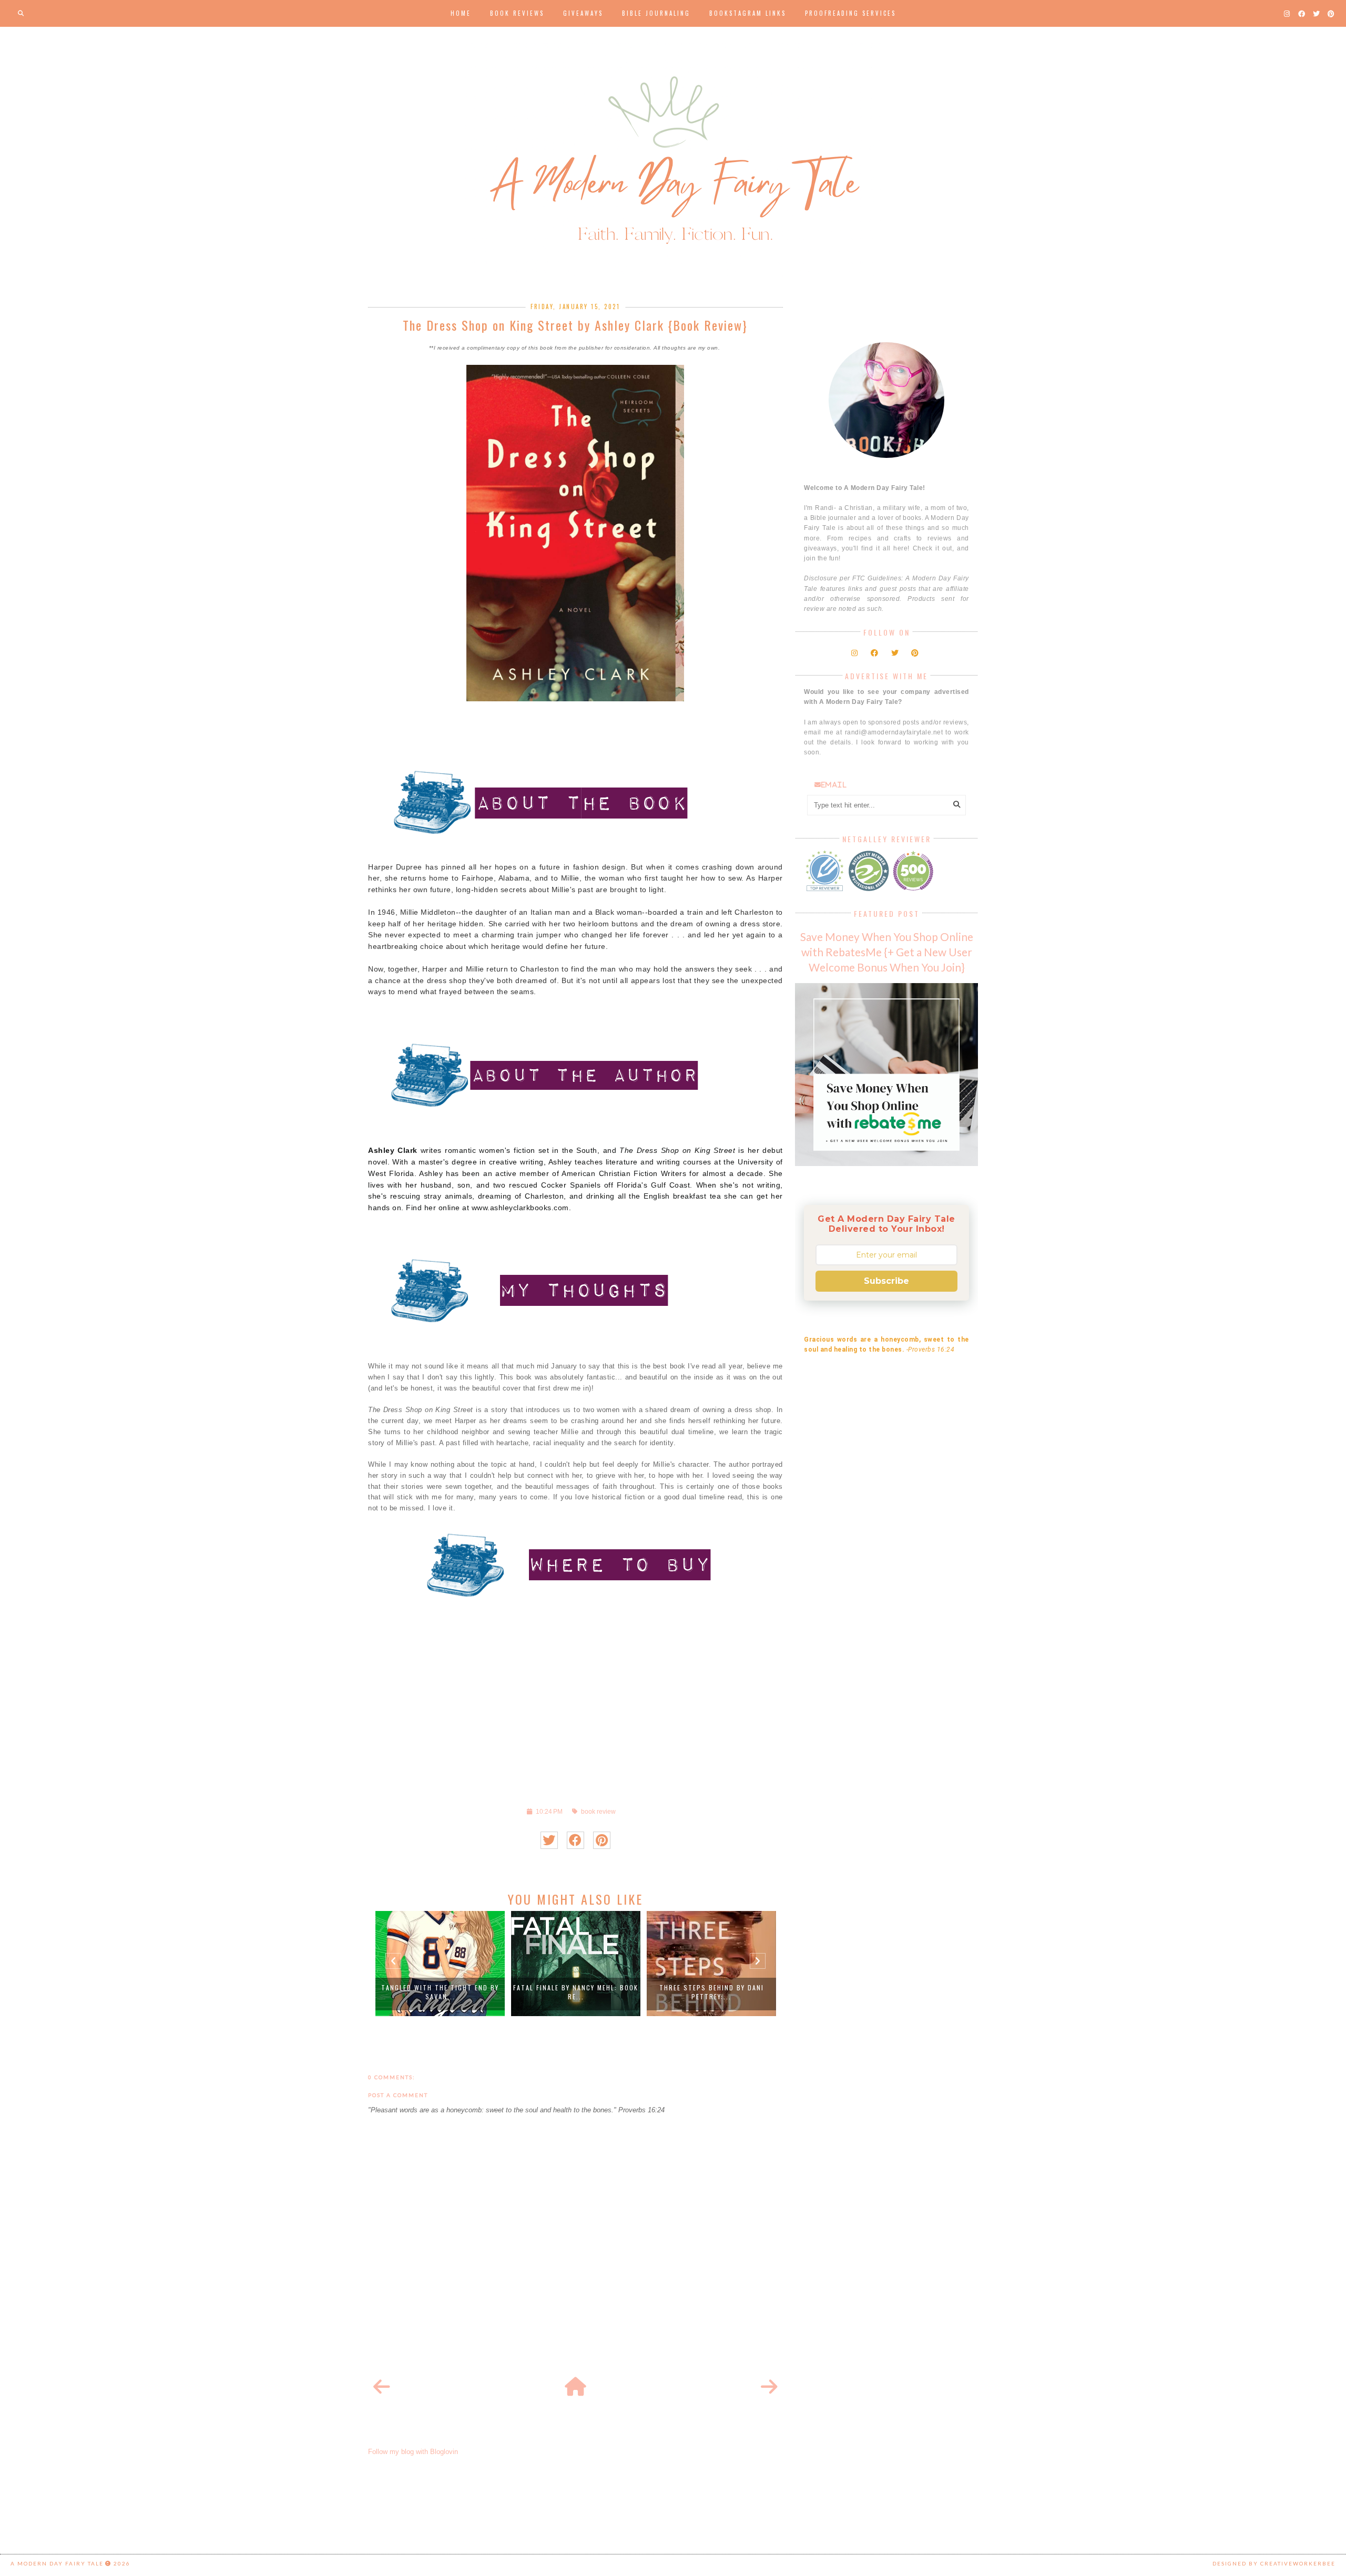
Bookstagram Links (748, 13)
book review (598, 1811)
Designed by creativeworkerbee (1274, 2563)
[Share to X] (549, 1840)
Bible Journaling (656, 13)
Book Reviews (517, 13)
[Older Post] (769, 2387)
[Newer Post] (382, 2387)
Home (461, 13)
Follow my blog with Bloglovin (413, 2452)
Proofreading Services (850, 13)
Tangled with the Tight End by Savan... (440, 1992)
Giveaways (583, 13)
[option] (440, 1964)
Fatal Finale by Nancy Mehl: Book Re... (576, 1992)
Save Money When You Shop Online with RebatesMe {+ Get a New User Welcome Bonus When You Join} (887, 952)
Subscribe (886, 1281)
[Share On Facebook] (575, 1840)
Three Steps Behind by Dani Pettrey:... (712, 1992)
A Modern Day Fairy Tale (57, 2563)
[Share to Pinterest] (602, 1840)
